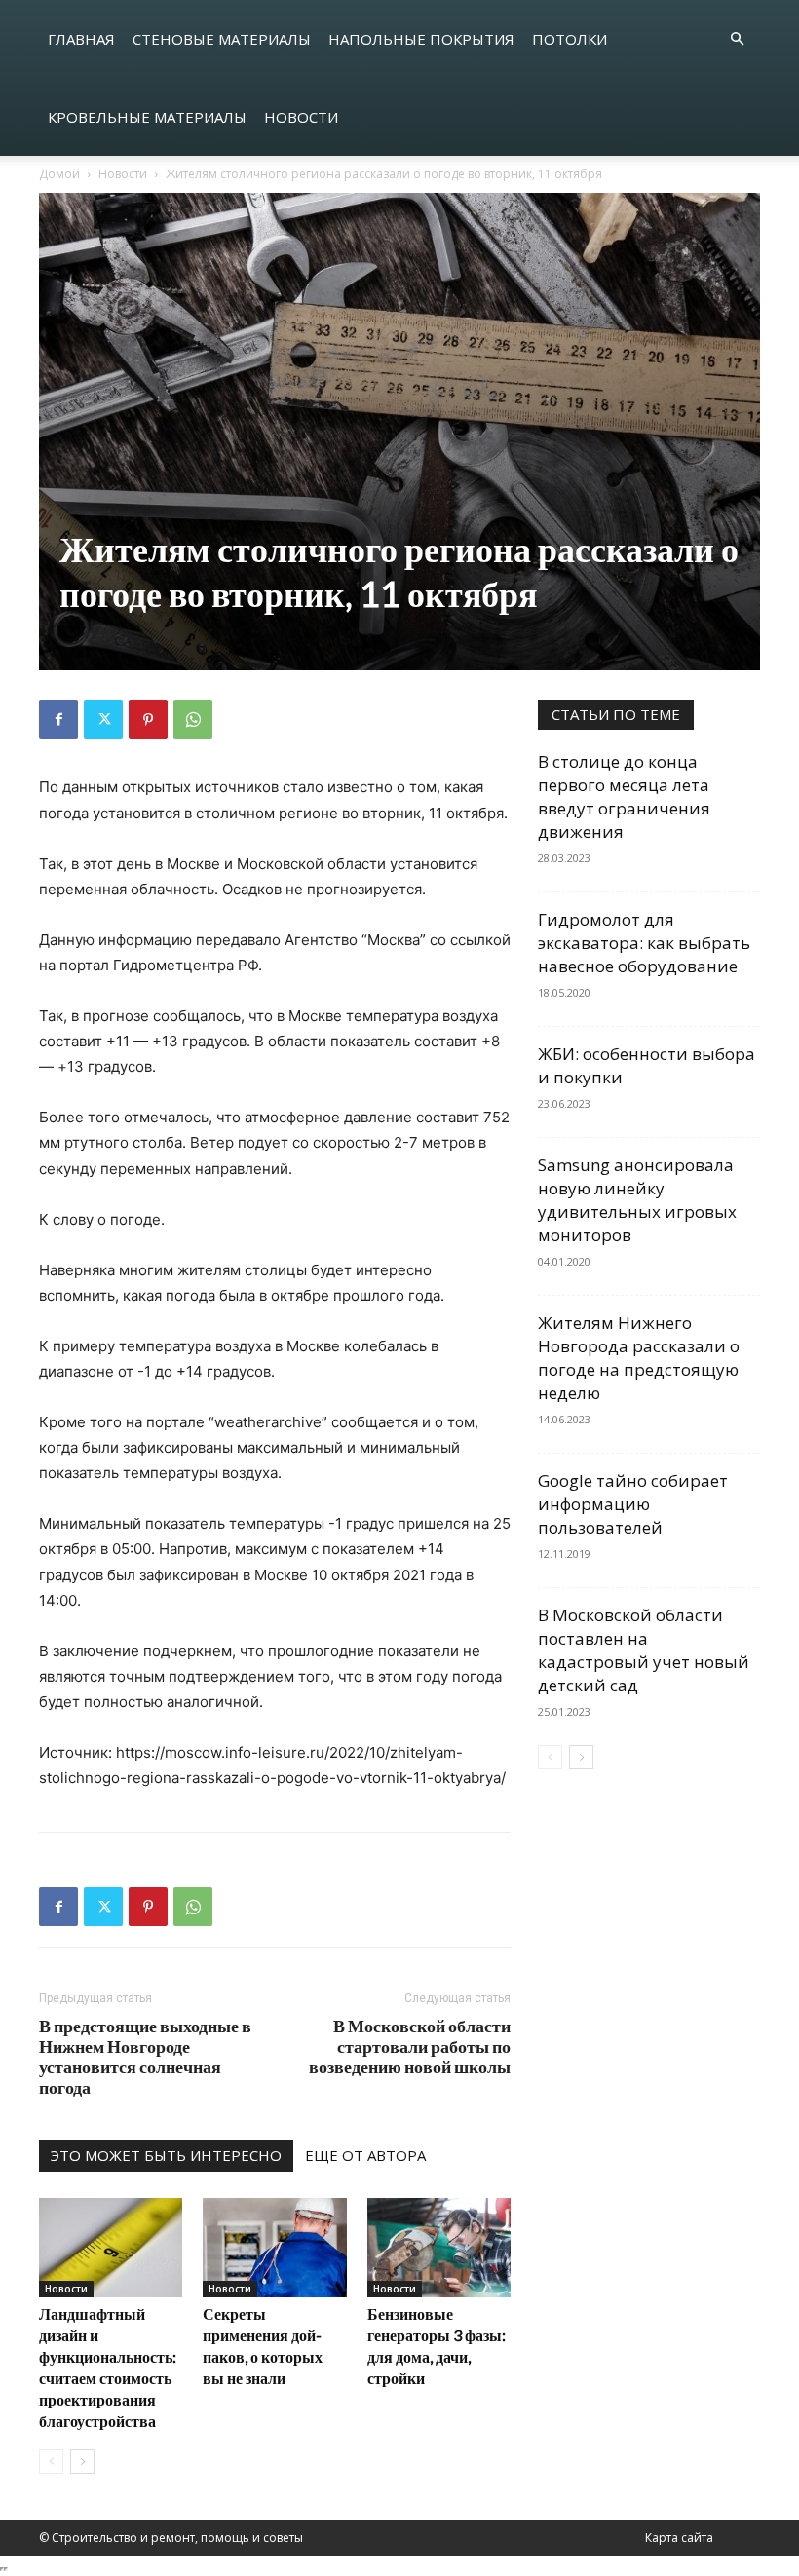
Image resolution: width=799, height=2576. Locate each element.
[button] (737, 39)
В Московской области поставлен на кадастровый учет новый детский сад (644, 1650)
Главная (81, 39)
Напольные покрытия (421, 39)
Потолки (570, 39)
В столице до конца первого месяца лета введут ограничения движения (624, 796)
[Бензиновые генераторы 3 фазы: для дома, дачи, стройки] (439, 2247)
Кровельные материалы (147, 117)
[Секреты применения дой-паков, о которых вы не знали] (274, 2247)
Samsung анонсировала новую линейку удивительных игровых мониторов (637, 1200)
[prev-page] (51, 2462)
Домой (59, 174)
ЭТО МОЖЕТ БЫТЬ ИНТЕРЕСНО (166, 2155)
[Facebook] (58, 719)
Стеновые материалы (222, 39)
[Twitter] (103, 719)
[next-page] (82, 2462)
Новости (301, 117)
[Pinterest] (148, 719)
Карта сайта (679, 2538)
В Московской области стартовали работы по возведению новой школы (410, 2046)
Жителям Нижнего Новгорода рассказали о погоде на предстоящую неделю (639, 1358)
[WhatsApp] (193, 719)
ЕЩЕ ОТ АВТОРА (365, 2155)
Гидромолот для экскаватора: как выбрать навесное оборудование (644, 943)
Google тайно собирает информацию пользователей (633, 1504)
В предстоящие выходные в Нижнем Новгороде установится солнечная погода (145, 2057)
